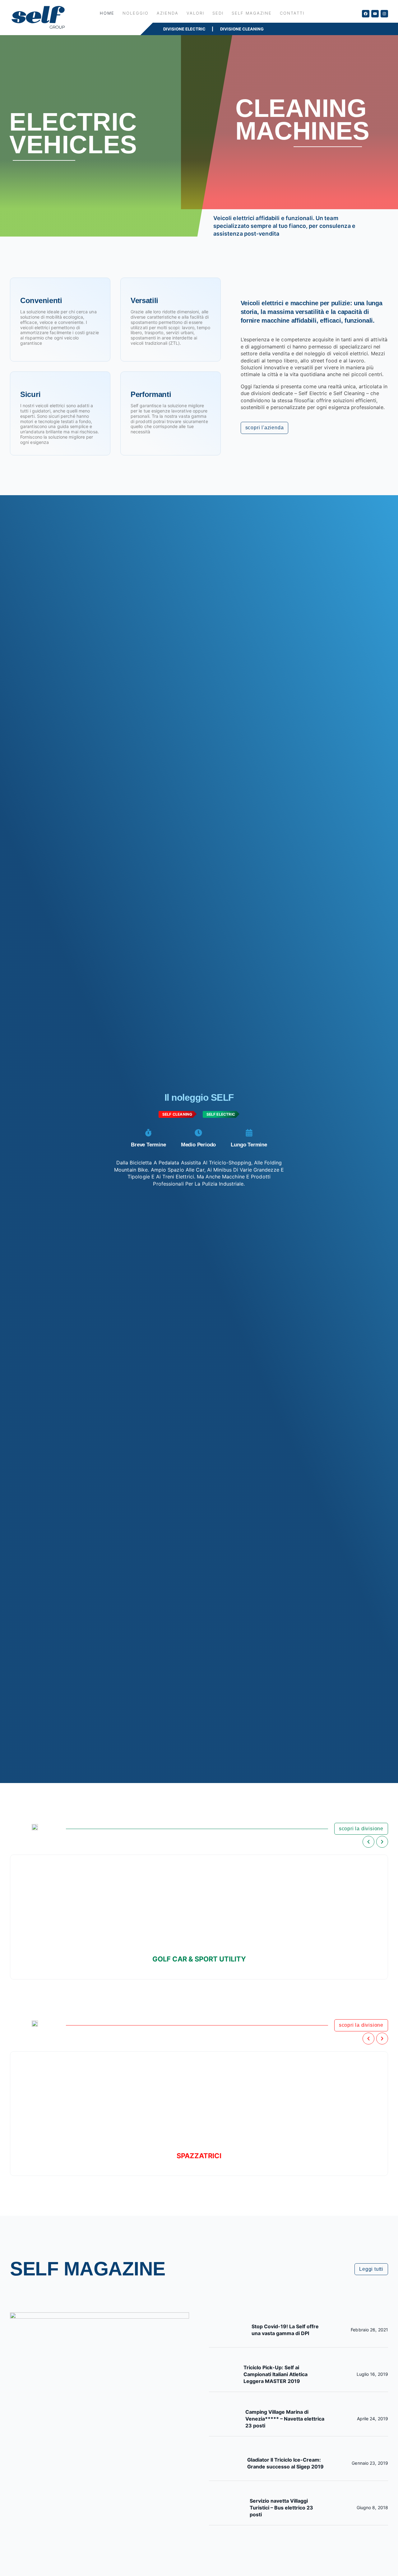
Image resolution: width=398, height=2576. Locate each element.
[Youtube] (375, 14)
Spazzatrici (199, 2156)
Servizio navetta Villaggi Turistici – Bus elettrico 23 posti (281, 2508)
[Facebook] (366, 14)
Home (107, 13)
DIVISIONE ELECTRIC (184, 29)
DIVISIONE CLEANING (242, 29)
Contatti (292, 13)
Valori (195, 13)
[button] (368, 1842)
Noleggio (136, 13)
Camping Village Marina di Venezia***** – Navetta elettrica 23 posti (285, 2419)
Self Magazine (252, 13)
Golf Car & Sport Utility (199, 1959)
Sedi (218, 13)
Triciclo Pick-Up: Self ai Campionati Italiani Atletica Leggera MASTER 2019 (275, 2374)
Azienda (168, 13)
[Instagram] (384, 14)
